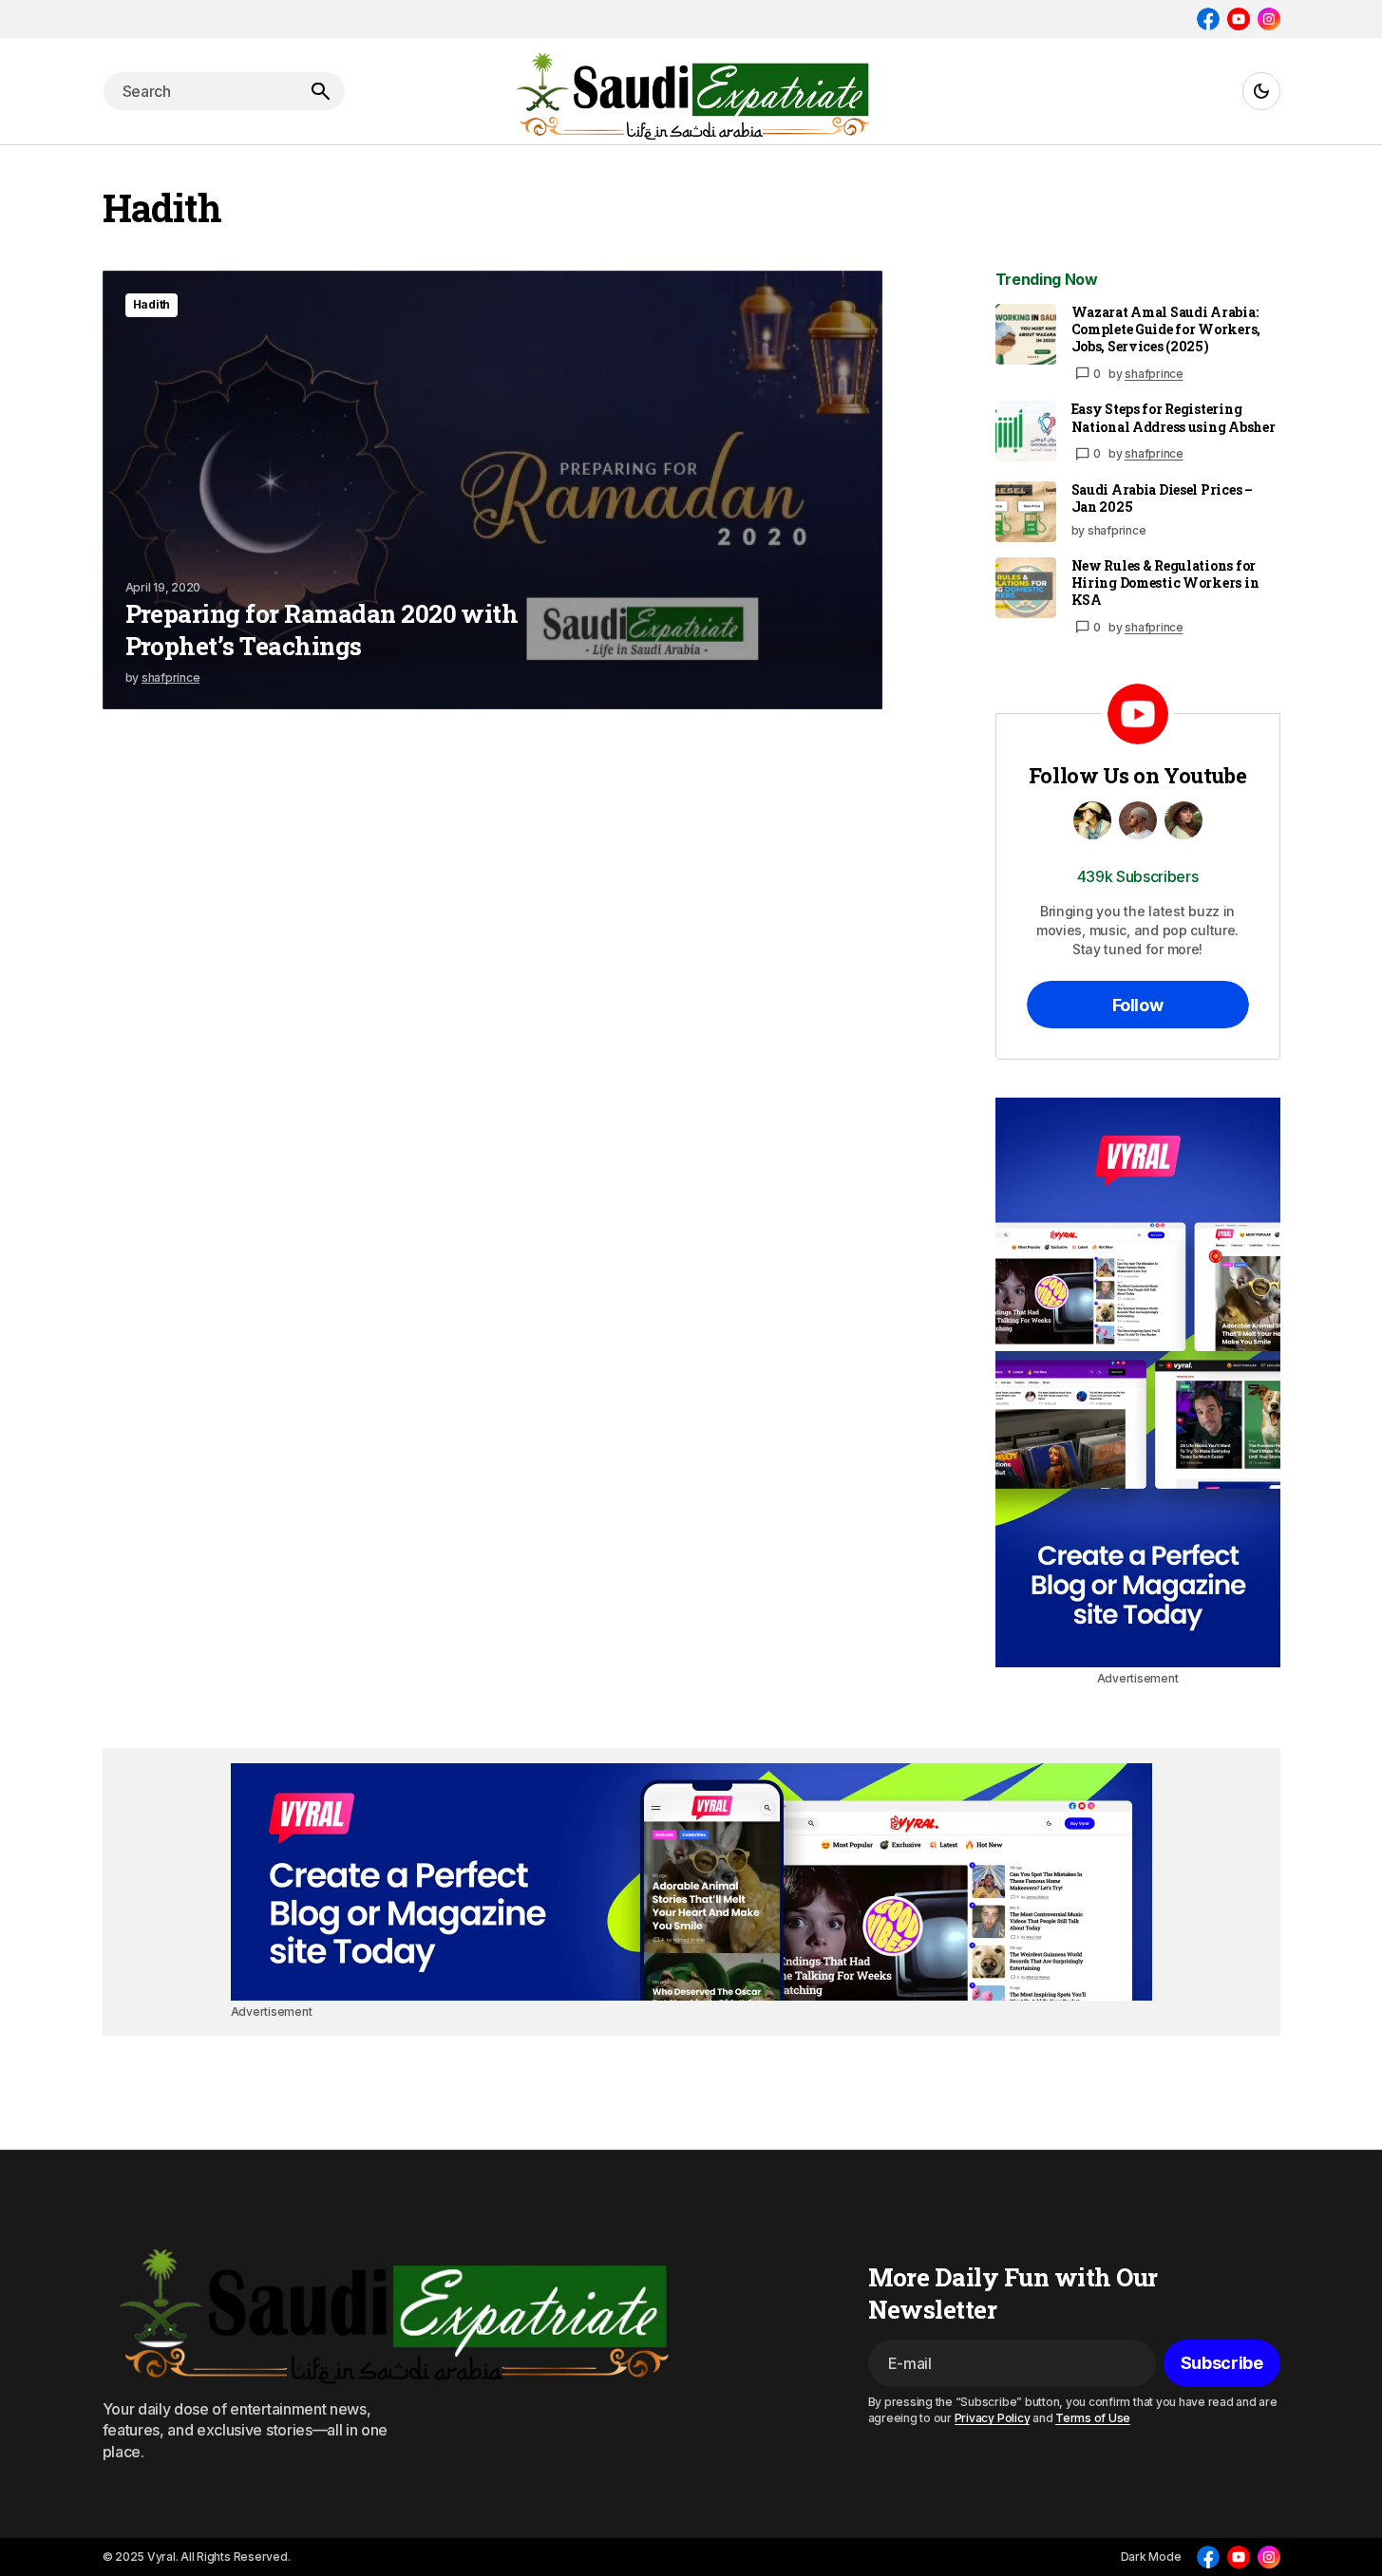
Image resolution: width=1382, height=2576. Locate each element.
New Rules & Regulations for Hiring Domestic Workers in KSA (1165, 583)
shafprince (1154, 374)
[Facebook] (1208, 19)
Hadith (152, 304)
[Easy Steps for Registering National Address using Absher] (1026, 431)
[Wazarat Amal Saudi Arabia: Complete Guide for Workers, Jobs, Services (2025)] (1026, 334)
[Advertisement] (1138, 1382)
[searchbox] (199, 91)
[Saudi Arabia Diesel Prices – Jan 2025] (1026, 512)
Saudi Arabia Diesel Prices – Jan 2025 (1162, 498)
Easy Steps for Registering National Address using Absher (1174, 418)
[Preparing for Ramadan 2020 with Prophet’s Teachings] (492, 490)
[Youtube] (1239, 19)
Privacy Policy (993, 2418)
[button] (1261, 91)
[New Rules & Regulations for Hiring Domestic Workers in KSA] (1026, 588)
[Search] (320, 91)
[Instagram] (1269, 19)
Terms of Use (1093, 2418)
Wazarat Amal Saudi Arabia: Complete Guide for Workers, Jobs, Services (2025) (1166, 329)
